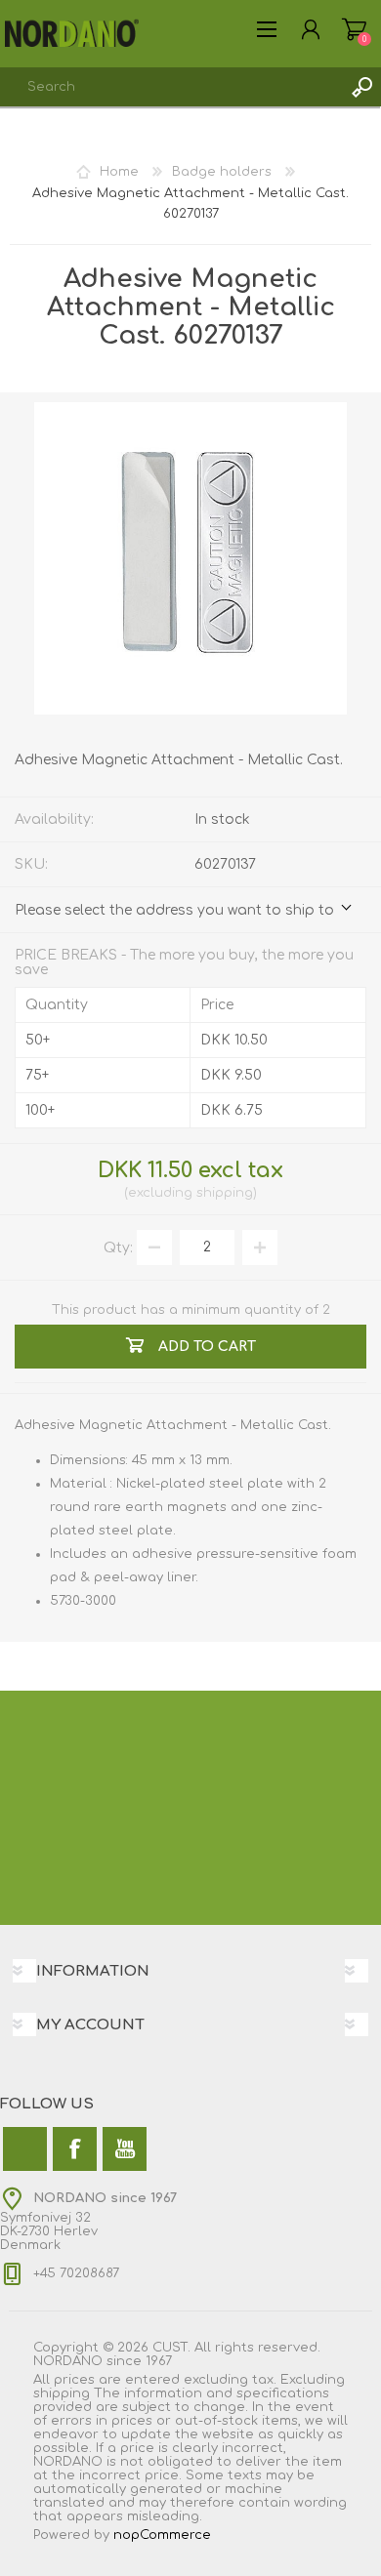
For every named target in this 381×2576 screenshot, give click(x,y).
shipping (225, 1193)
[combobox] (171, 87)
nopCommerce (162, 2535)
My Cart (354, 29)
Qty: (118, 1247)
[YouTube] (125, 2149)
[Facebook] (75, 2149)
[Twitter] (25, 2149)
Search (361, 87)
